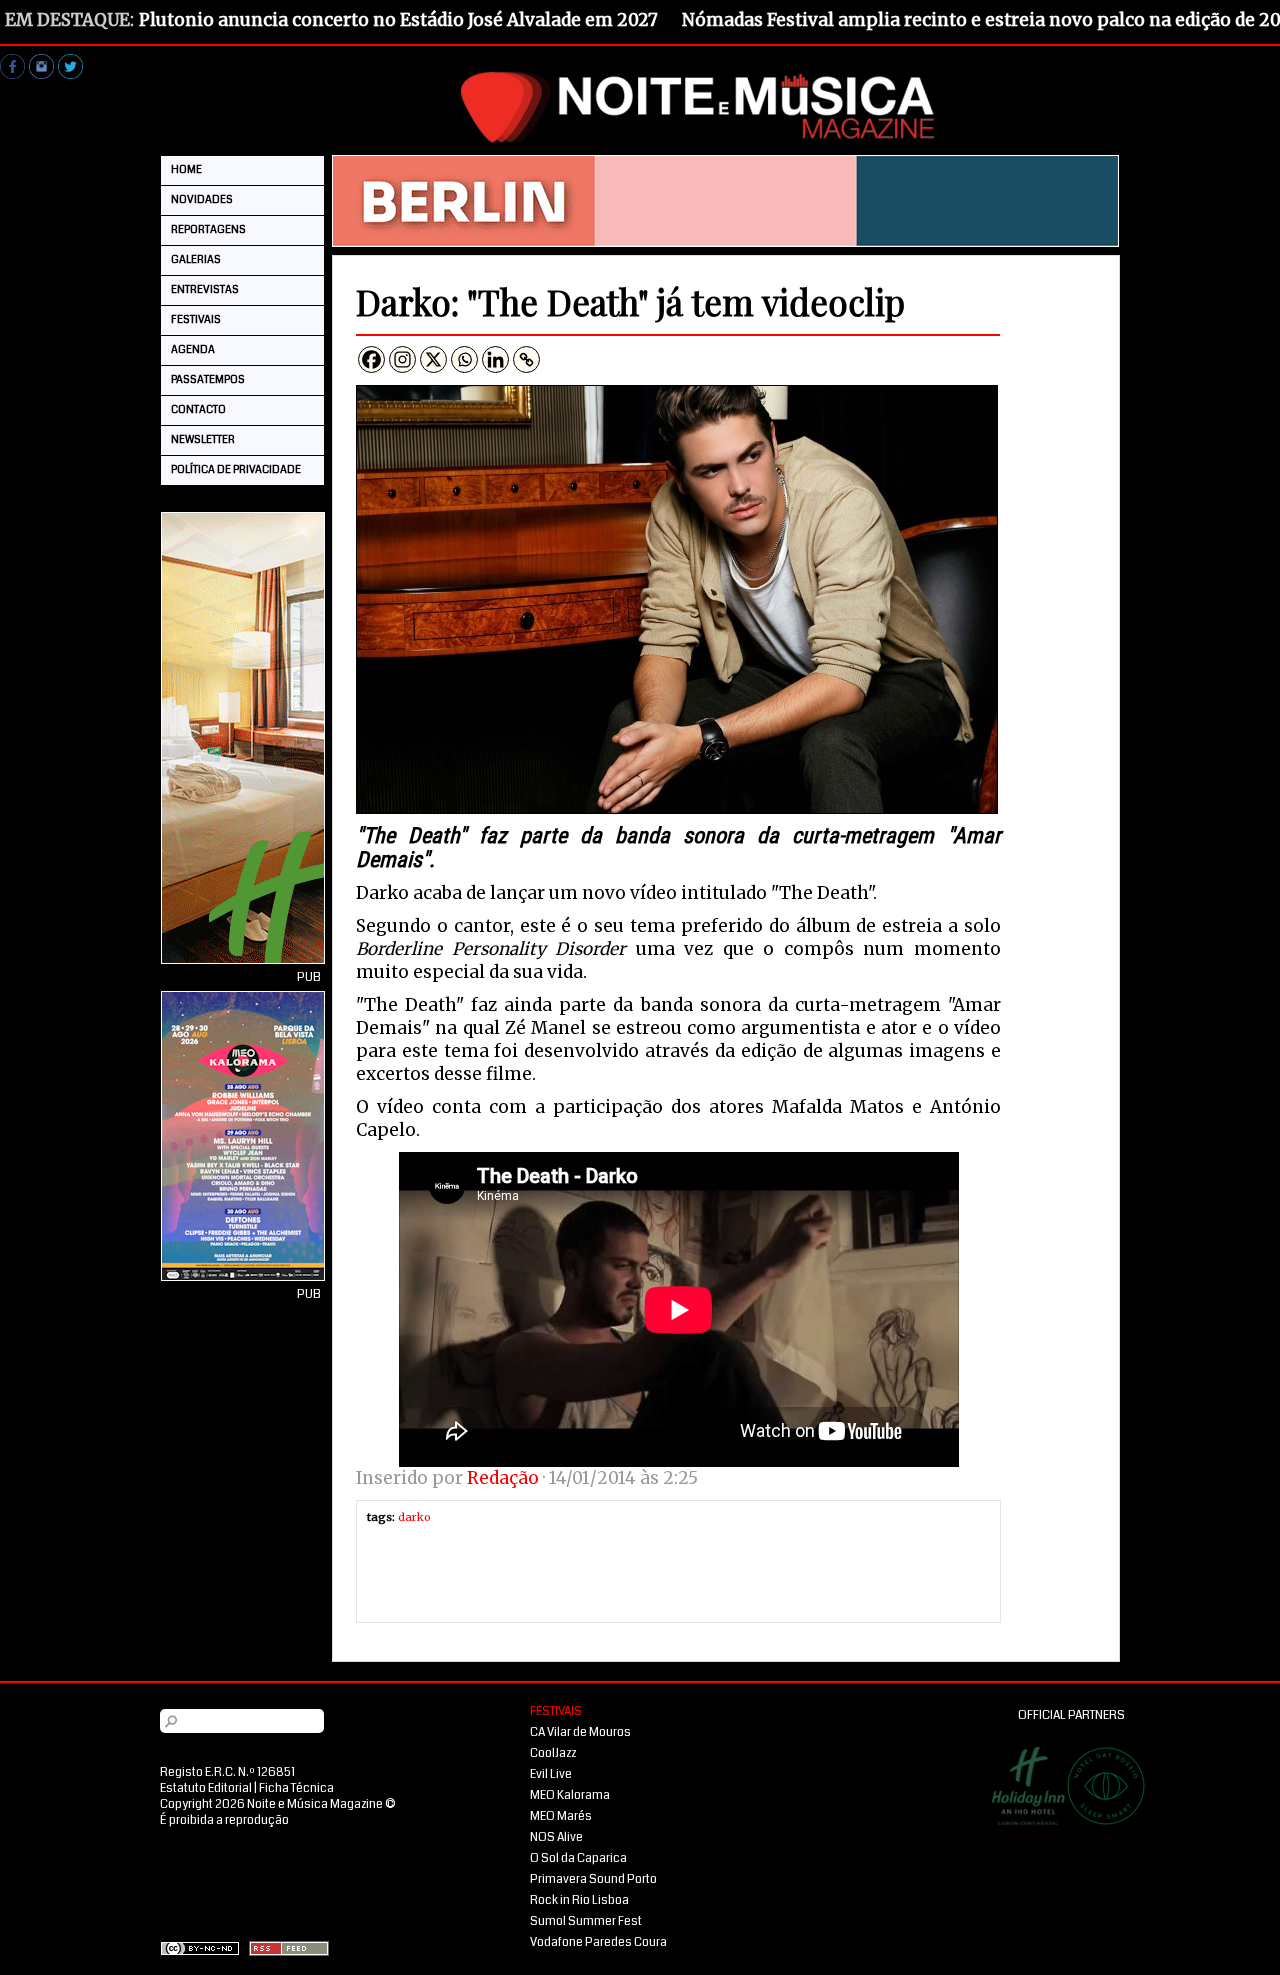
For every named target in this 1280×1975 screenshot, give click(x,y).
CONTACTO (198, 409)
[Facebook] (371, 359)
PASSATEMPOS (208, 379)
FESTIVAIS (196, 319)
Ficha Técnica (296, 1788)
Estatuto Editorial (206, 1788)
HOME (186, 169)
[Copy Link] (526, 359)
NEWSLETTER (203, 439)
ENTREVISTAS (205, 289)
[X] (433, 359)
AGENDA (193, 349)
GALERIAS (196, 259)
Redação (503, 1478)
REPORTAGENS (208, 229)
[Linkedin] (495, 359)
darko (414, 1517)
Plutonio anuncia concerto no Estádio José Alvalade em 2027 (398, 20)
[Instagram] (402, 359)
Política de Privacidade (236, 469)
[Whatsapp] (464, 359)
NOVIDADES (202, 199)
